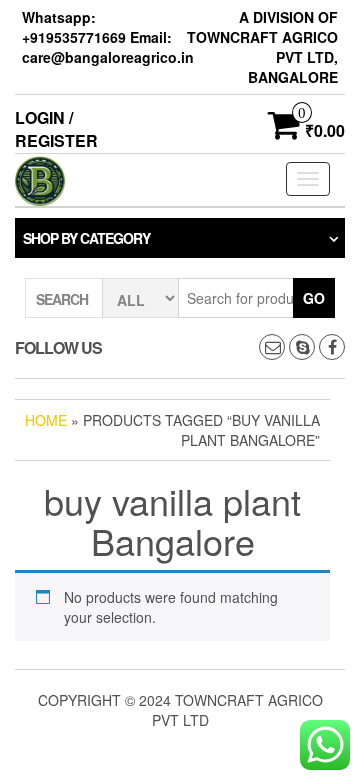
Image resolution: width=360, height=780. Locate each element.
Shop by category (86, 238)
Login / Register (56, 129)
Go (314, 298)
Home (46, 420)
